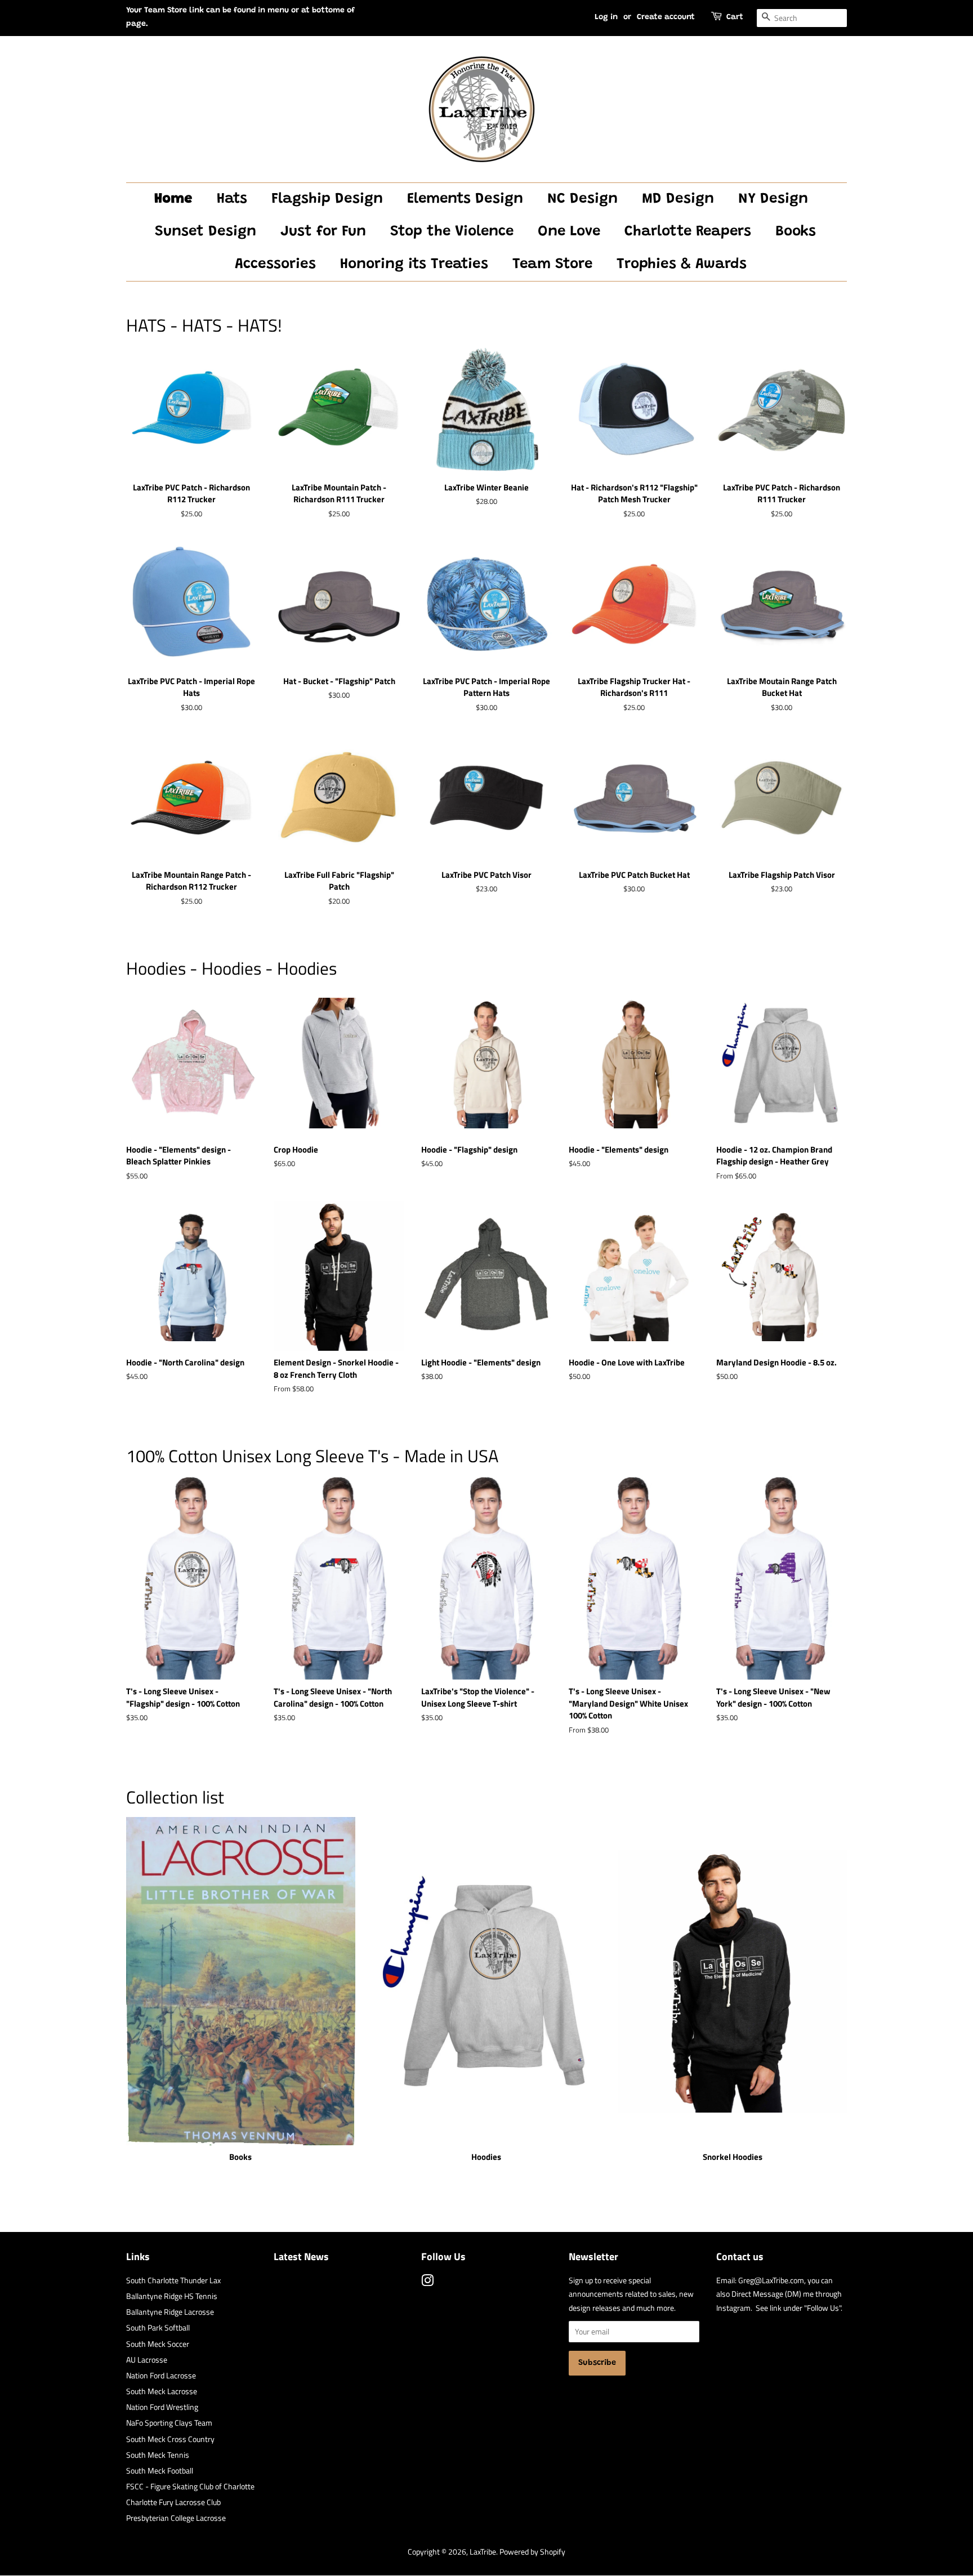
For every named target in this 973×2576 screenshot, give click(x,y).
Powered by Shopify (532, 2552)
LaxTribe (483, 2552)
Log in (606, 17)
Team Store (552, 265)
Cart (735, 17)
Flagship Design (327, 199)
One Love (569, 232)
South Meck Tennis (158, 2455)
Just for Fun (323, 232)
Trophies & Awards (682, 265)
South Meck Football (160, 2471)
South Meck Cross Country (170, 2439)
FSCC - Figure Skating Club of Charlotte (190, 2486)
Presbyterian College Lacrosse (176, 2518)
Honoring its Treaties (414, 265)
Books (796, 232)
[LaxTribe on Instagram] (427, 2283)
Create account (666, 17)
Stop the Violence (452, 232)
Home (173, 199)
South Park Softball (158, 2328)
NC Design (583, 199)
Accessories (275, 265)
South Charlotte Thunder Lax (173, 2280)
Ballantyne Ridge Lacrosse (170, 2312)
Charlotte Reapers (688, 232)
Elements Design (465, 199)
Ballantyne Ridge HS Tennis (172, 2296)
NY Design (773, 199)
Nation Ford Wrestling (162, 2407)
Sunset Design (206, 232)
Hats (232, 199)
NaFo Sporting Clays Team (169, 2423)
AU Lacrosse (147, 2360)
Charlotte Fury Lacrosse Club (173, 2502)
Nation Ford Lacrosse (161, 2376)
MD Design (678, 199)
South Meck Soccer (158, 2344)
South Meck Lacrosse (162, 2391)
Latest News (301, 2256)
